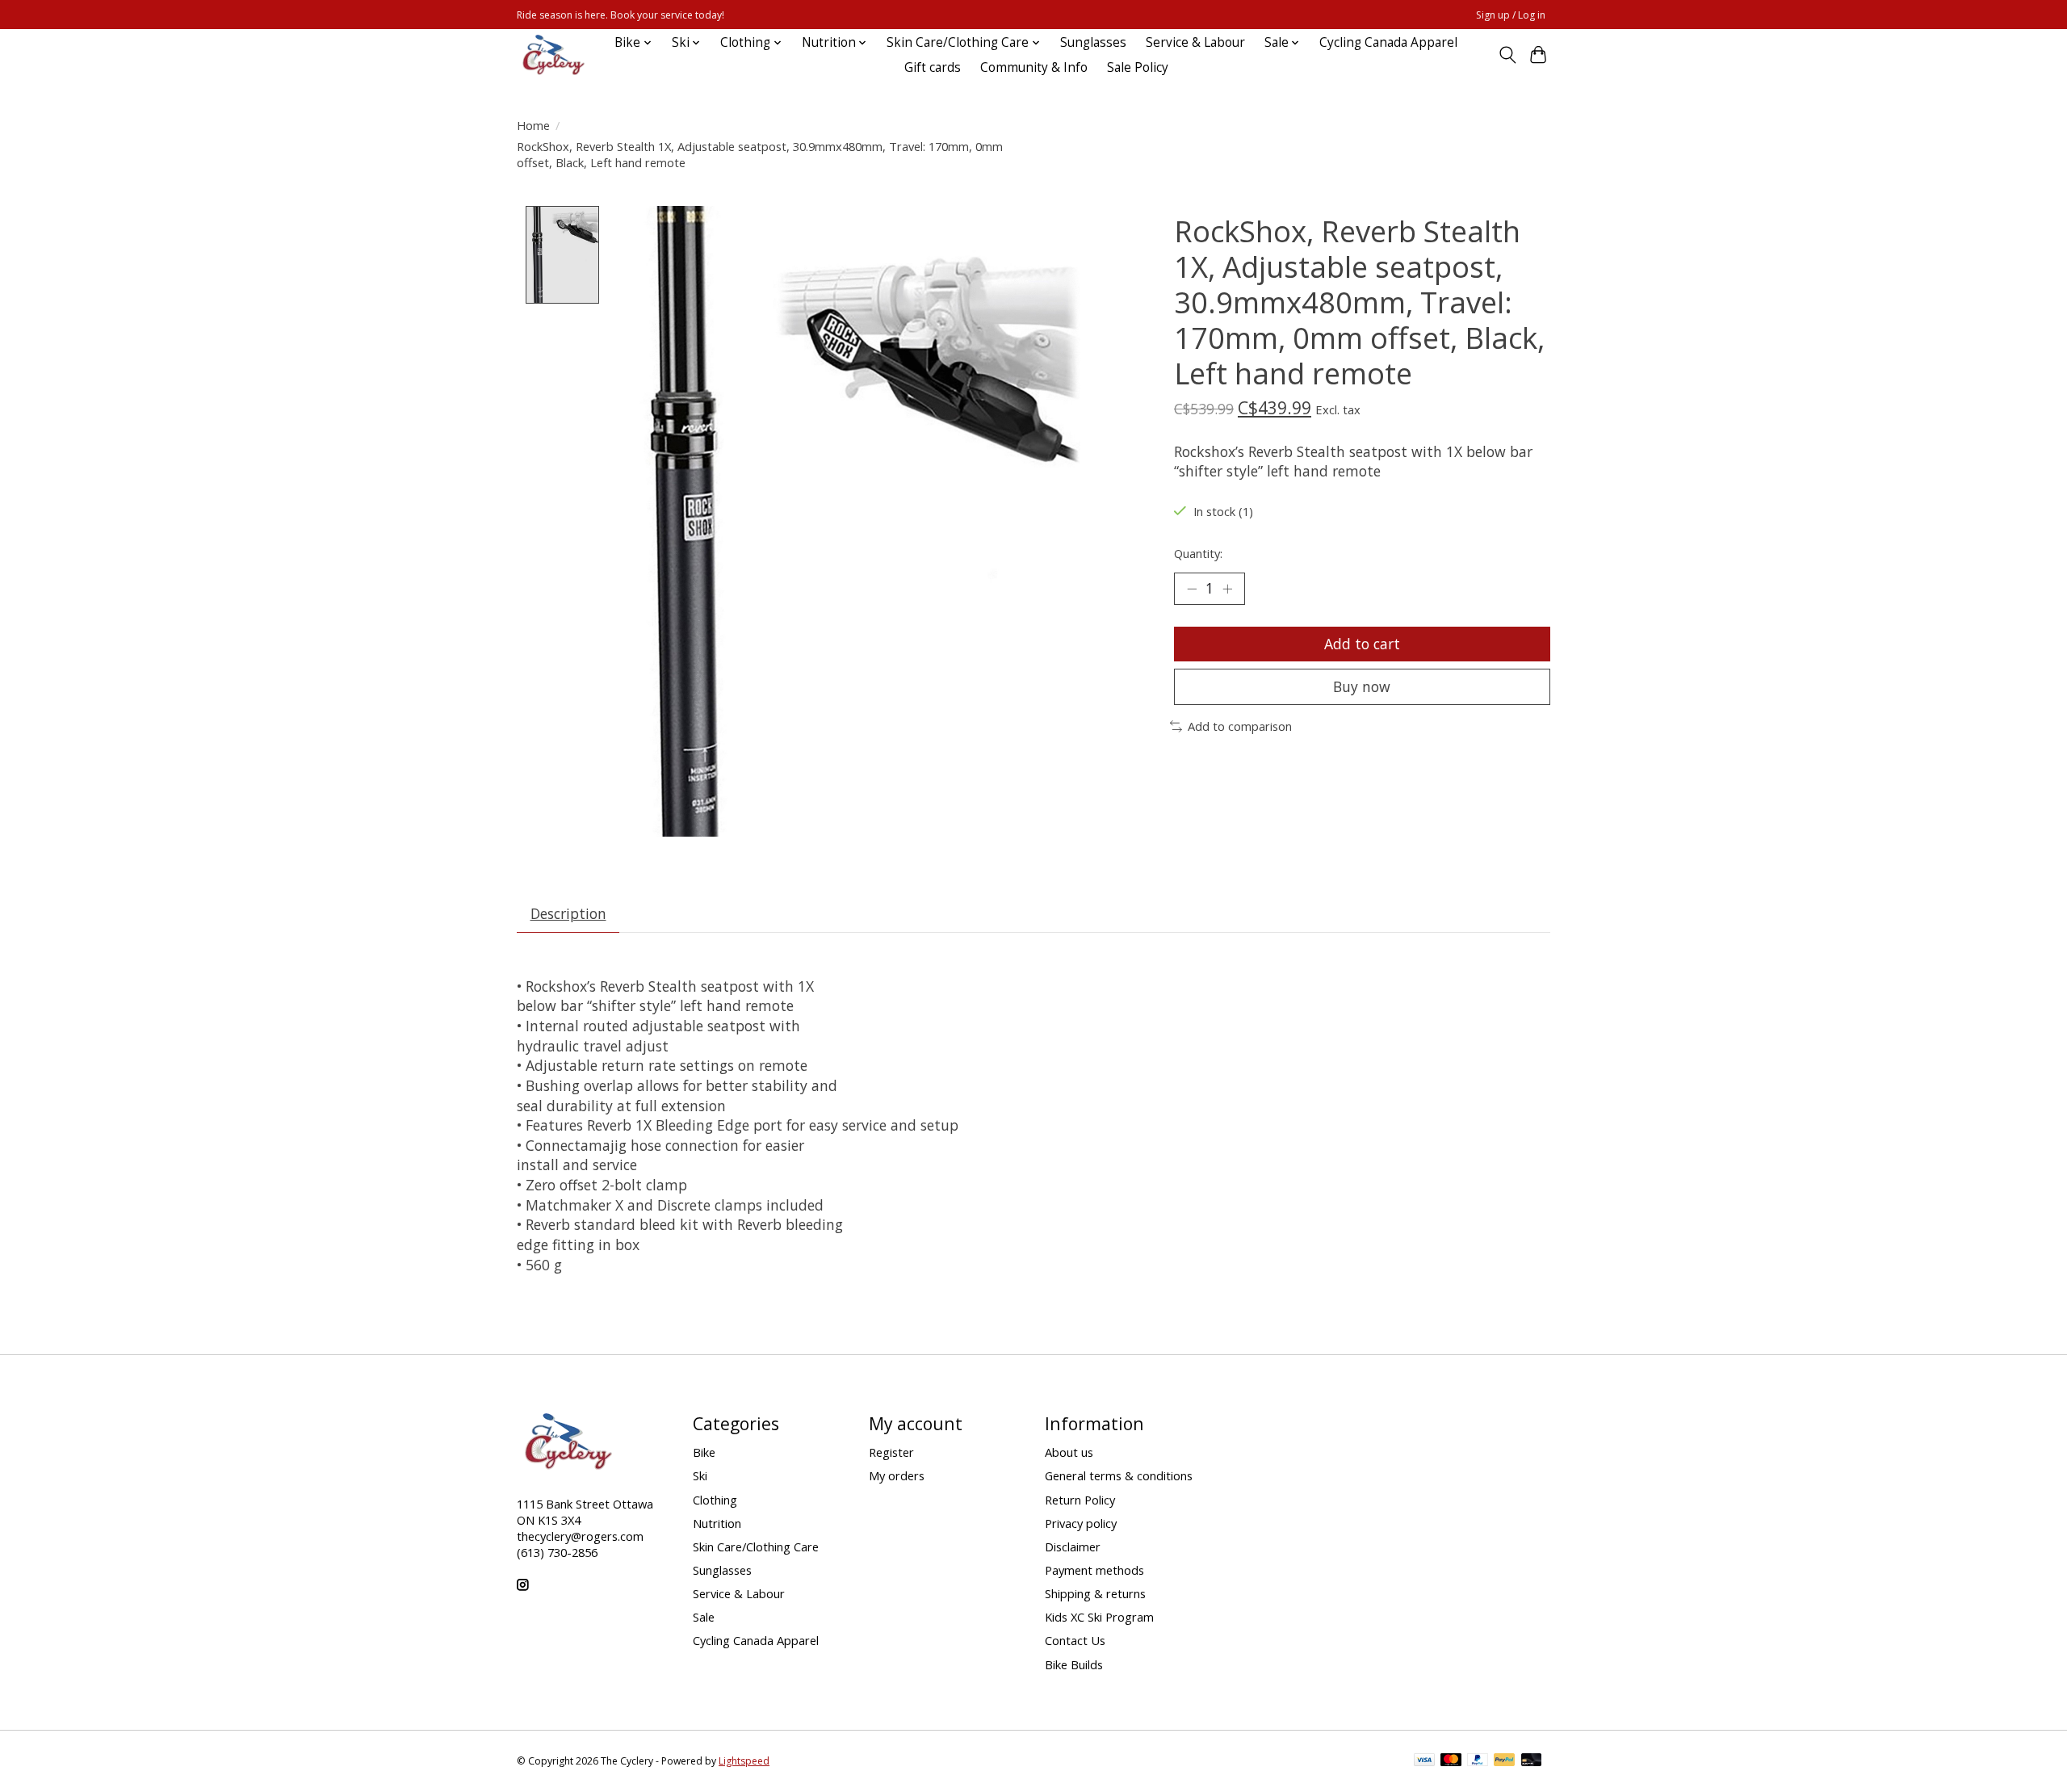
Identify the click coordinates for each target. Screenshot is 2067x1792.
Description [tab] (568, 913)
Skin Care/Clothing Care (756, 1546)
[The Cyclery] (551, 55)
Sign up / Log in (1511, 15)
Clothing (715, 1500)
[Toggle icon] (1507, 55)
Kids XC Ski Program (1099, 1617)
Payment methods (1094, 1570)
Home (533, 125)
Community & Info (1034, 67)
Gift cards (933, 67)
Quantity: (1198, 553)
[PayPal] (1478, 1761)
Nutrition (717, 1523)
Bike (704, 1452)
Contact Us (1075, 1640)
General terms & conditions (1119, 1475)
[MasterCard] (1451, 1761)
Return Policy (1080, 1500)
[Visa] (1424, 1761)
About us (1069, 1452)
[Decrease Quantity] (1192, 589)
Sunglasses (1093, 42)
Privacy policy (1081, 1523)
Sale (704, 1617)
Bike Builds (1074, 1664)
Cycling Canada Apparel (1388, 42)
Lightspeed (744, 1761)
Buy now (1362, 686)
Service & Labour (1195, 42)
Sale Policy (1138, 67)
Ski (700, 1475)
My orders (897, 1475)
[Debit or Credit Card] (1532, 1761)
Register (891, 1452)
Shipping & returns (1095, 1593)
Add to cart (1362, 644)
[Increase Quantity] (1227, 589)
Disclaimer (1073, 1546)
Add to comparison (1240, 726)
